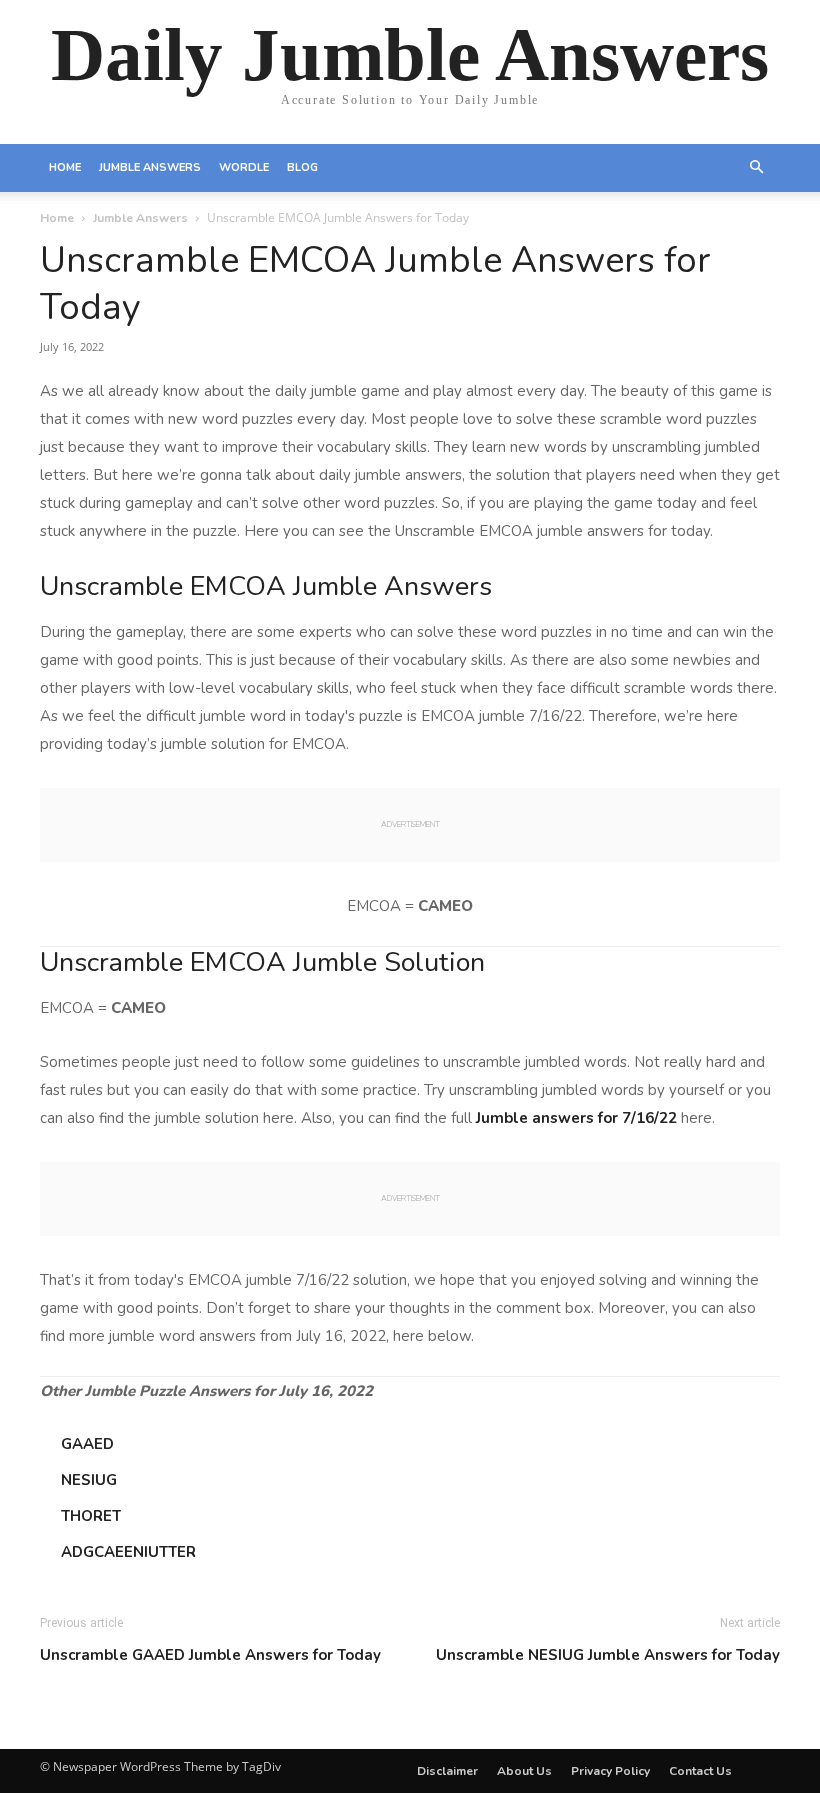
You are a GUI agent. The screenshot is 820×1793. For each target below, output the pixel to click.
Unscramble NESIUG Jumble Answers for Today (608, 1655)
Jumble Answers (150, 167)
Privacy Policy (610, 1771)
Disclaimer (447, 1771)
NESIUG (89, 1480)
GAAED (87, 1444)
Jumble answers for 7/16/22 (576, 1118)
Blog (302, 167)
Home (65, 167)
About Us (524, 1771)
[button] (756, 168)
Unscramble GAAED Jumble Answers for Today (210, 1655)
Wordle (244, 167)
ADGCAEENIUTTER (128, 1552)
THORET (91, 1516)
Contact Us (700, 1771)
